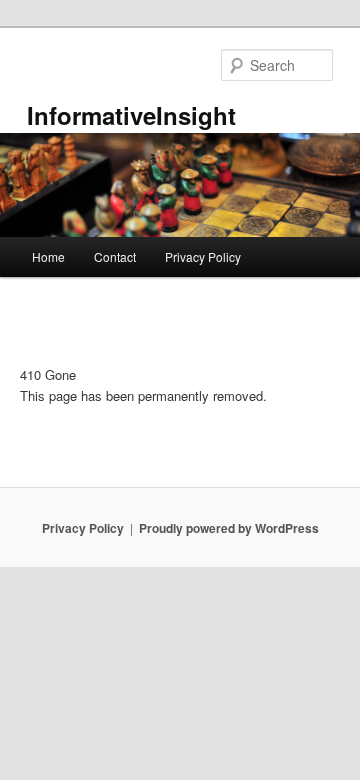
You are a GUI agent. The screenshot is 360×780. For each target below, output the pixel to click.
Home (48, 256)
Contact (115, 256)
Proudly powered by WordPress (229, 528)
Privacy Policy (203, 256)
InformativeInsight (131, 115)
